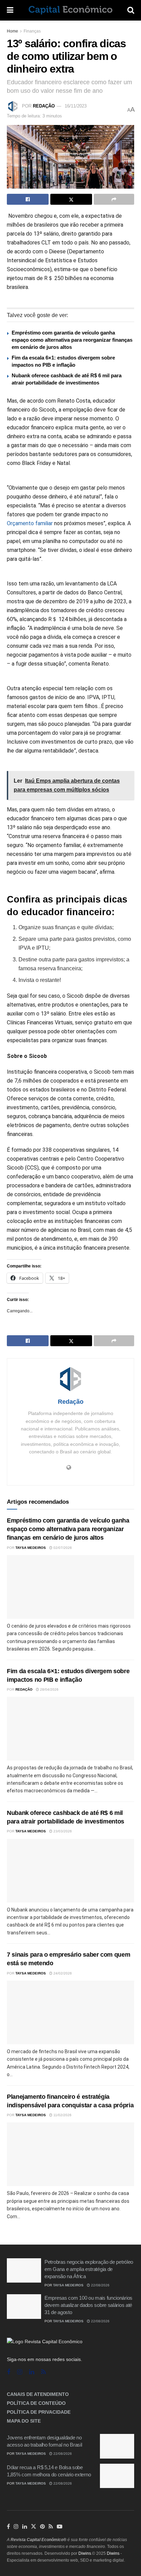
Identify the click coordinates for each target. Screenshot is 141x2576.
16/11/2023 (76, 106)
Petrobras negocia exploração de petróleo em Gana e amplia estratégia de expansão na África (89, 2269)
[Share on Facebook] (28, 199)
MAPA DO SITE (24, 2421)
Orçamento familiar (30, 523)
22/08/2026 (100, 2285)
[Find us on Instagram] (20, 2372)
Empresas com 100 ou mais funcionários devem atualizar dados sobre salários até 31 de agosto (88, 2305)
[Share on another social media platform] (114, 199)
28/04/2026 (49, 1689)
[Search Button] (131, 10)
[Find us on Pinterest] (42, 2527)
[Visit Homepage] (70, 10)
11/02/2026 (62, 2115)
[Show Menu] (10, 10)
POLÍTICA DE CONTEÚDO (36, 2403)
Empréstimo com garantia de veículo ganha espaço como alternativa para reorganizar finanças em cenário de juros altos (72, 340)
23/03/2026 (62, 1831)
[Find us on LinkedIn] (25, 2527)
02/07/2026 (62, 1548)
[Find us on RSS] (43, 2372)
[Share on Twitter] (71, 199)
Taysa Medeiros (31, 1548)
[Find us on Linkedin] (32, 2372)
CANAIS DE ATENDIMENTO (38, 2394)
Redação (44, 106)
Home (12, 31)
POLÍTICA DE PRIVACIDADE (39, 2412)
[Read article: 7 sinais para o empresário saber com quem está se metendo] (70, 2012)
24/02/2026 (62, 1973)
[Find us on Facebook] (9, 2372)
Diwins (85, 2553)
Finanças (32, 31)
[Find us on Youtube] (60, 2527)
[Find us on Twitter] (34, 2527)
